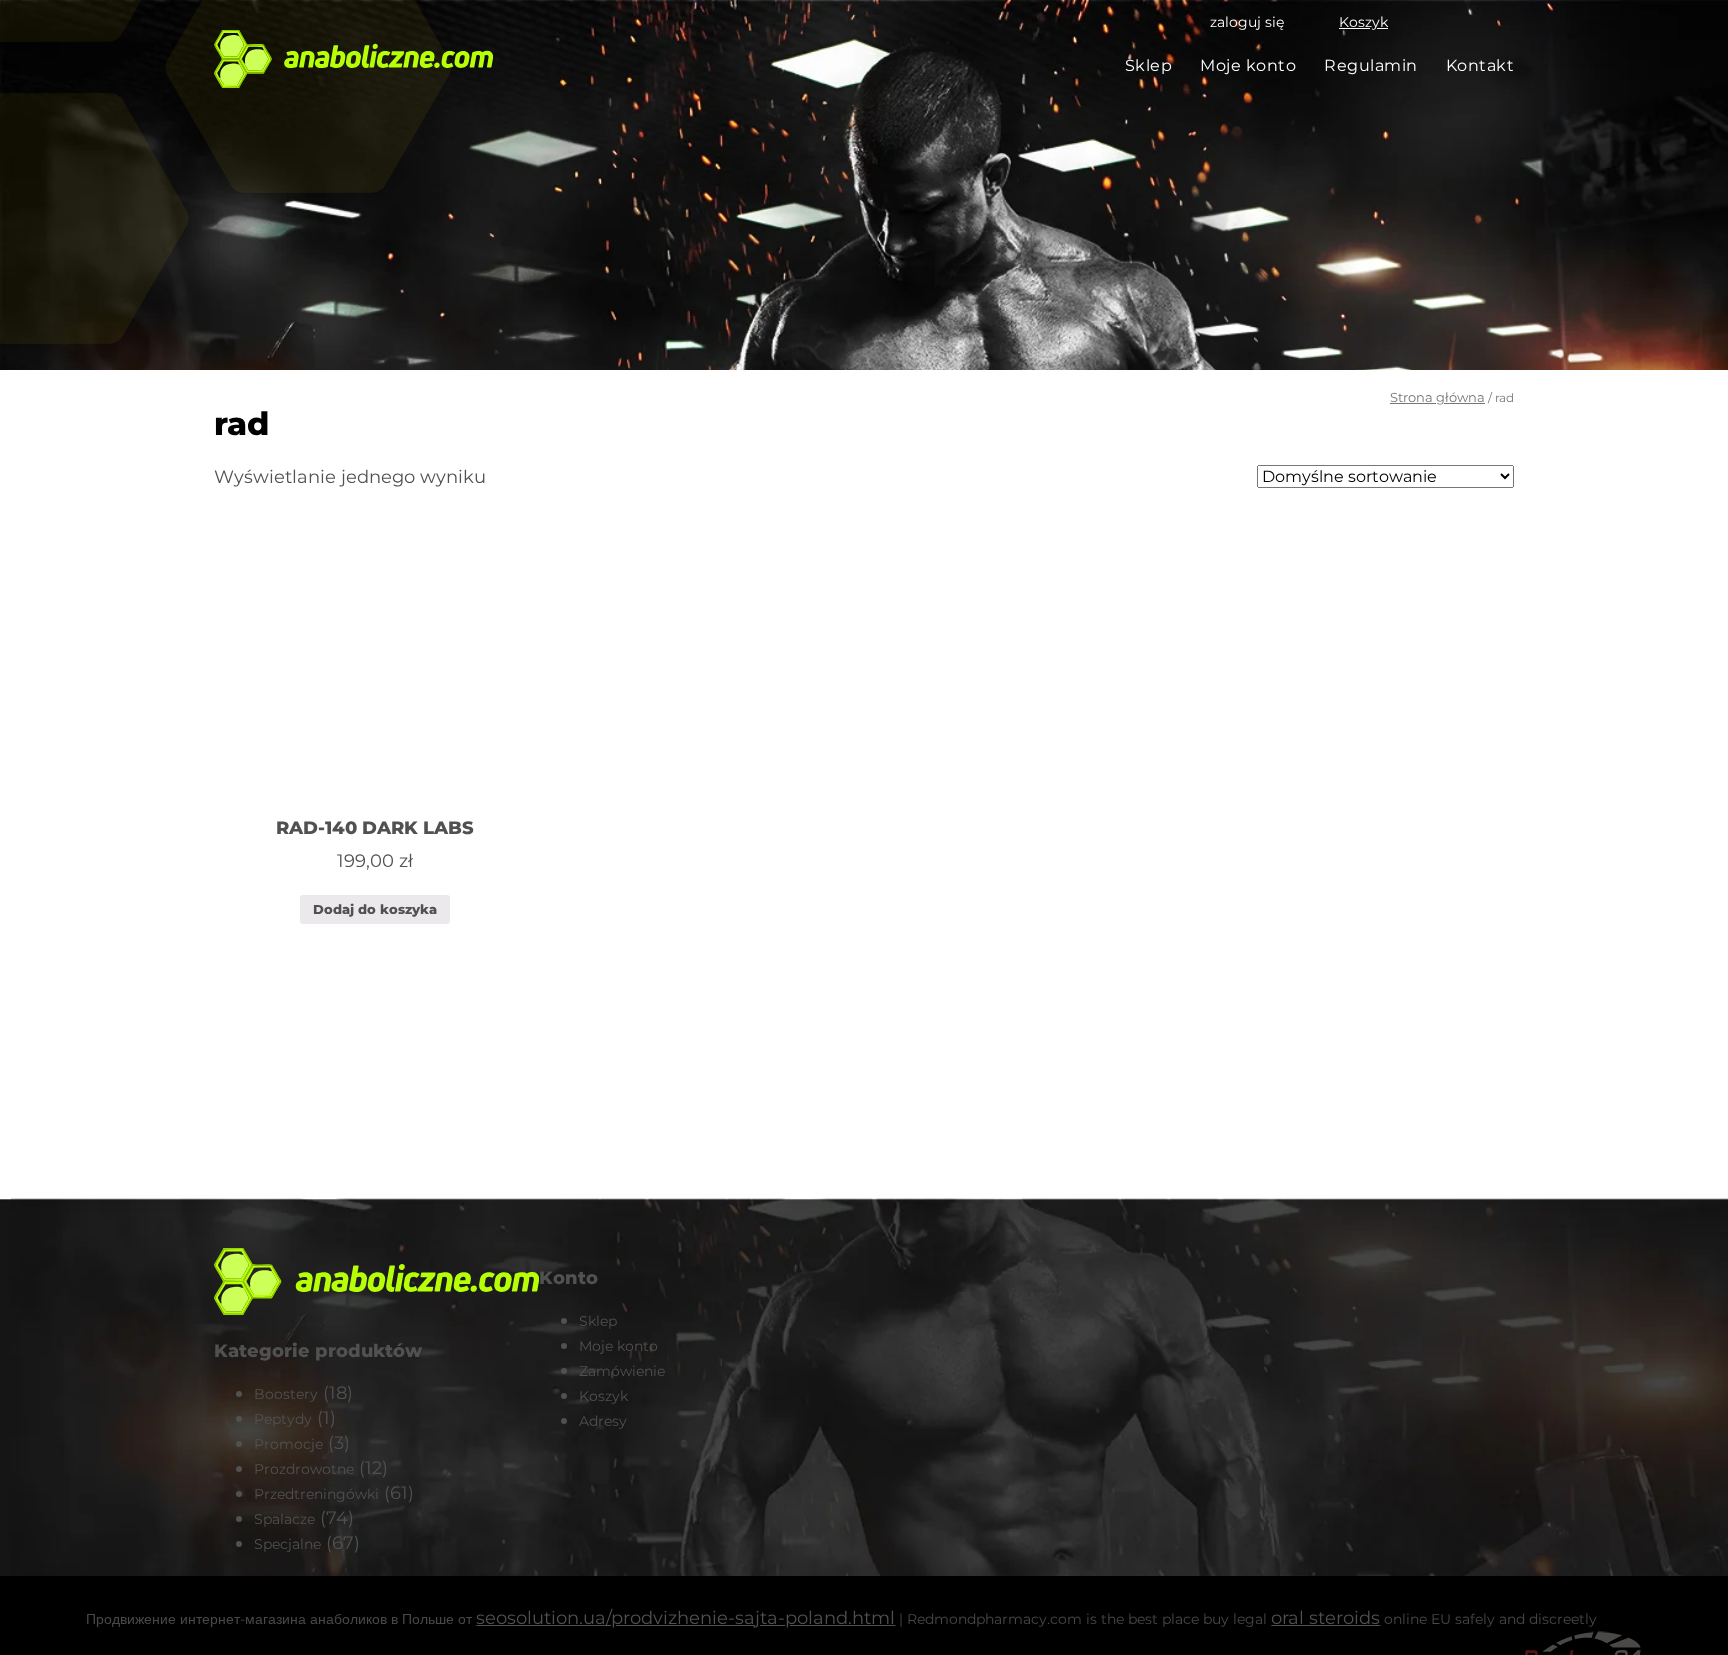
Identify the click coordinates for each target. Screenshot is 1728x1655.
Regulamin (1371, 65)
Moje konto (1248, 65)
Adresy (603, 1421)
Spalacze (284, 1519)
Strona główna (1437, 397)
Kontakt (1480, 65)
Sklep (1149, 65)
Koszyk (1363, 22)
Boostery (286, 1394)
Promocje (288, 1444)
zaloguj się (1247, 22)
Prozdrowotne (304, 1469)
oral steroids (1325, 1618)
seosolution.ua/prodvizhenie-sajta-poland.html (685, 1618)
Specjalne (287, 1544)
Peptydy (283, 1419)
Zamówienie (622, 1371)
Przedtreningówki (316, 1494)
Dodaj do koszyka (375, 909)
